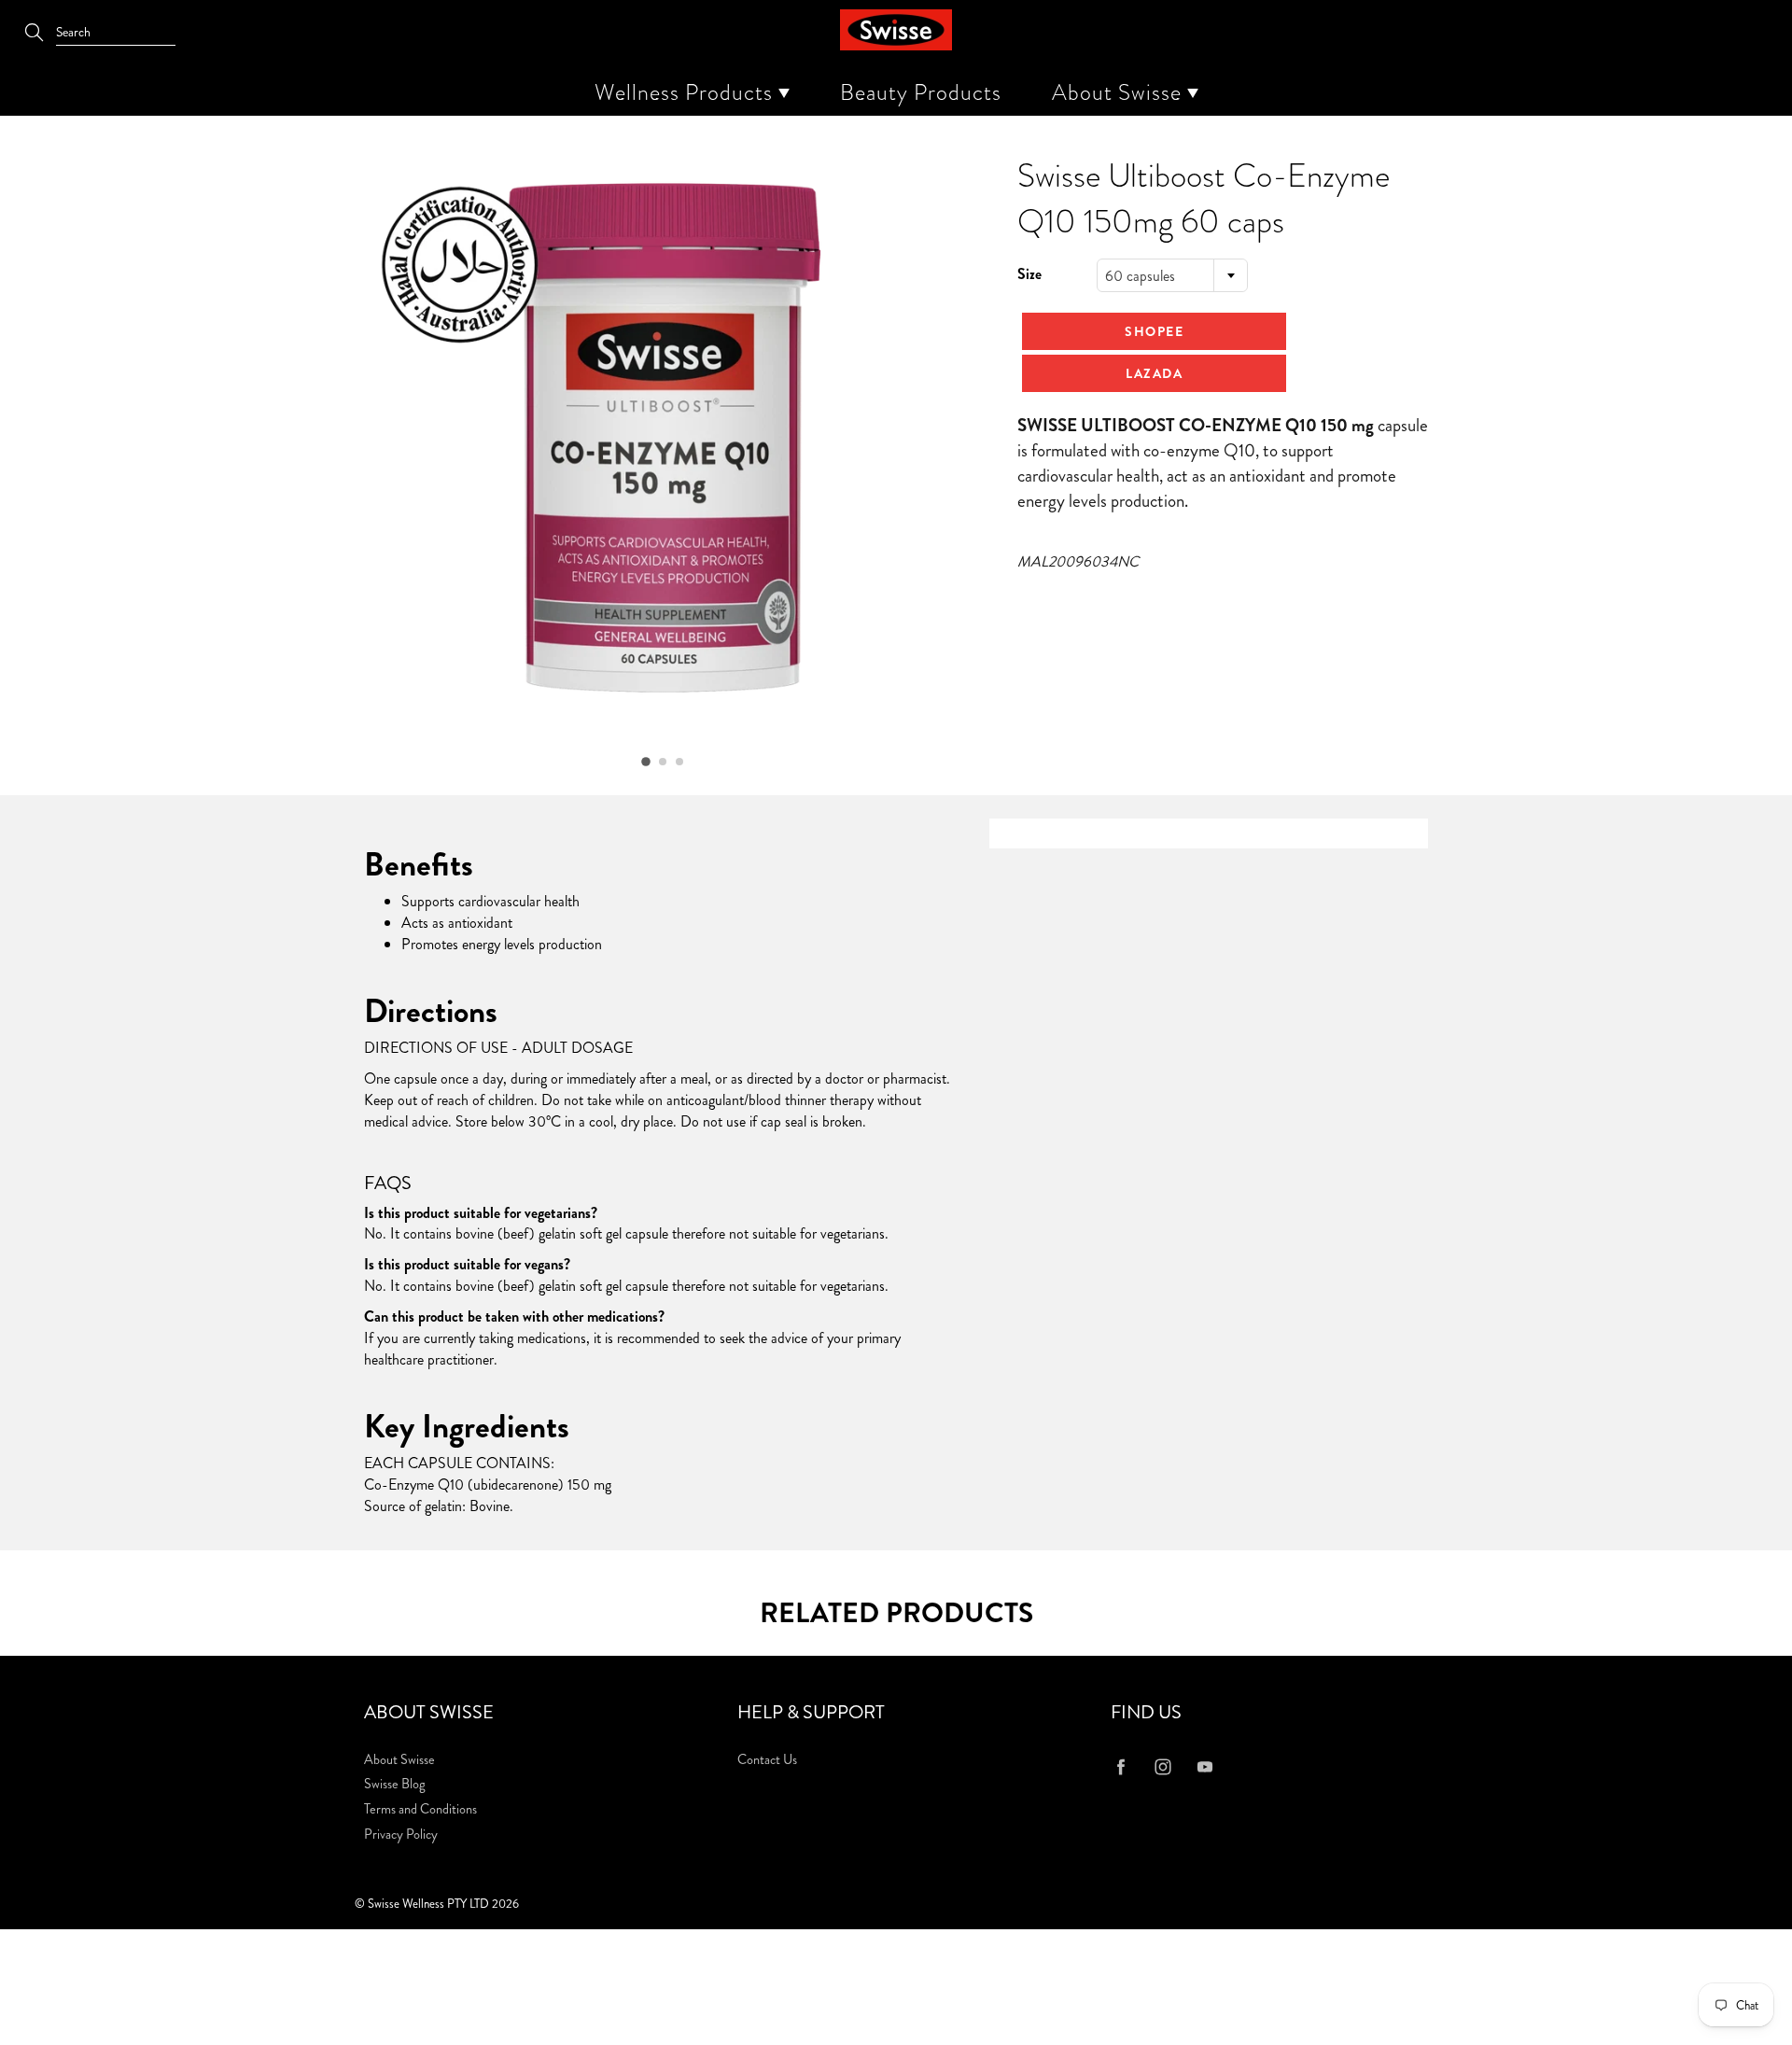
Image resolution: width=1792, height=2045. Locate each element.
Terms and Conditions (420, 1809)
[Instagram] (1162, 1767)
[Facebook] (1120, 1767)
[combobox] (1172, 275)
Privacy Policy (401, 1835)
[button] (646, 762)
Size (1029, 274)
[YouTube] (1204, 1767)
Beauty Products (921, 92)
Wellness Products (686, 92)
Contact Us (767, 1760)
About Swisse (1120, 92)
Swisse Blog (395, 1784)
